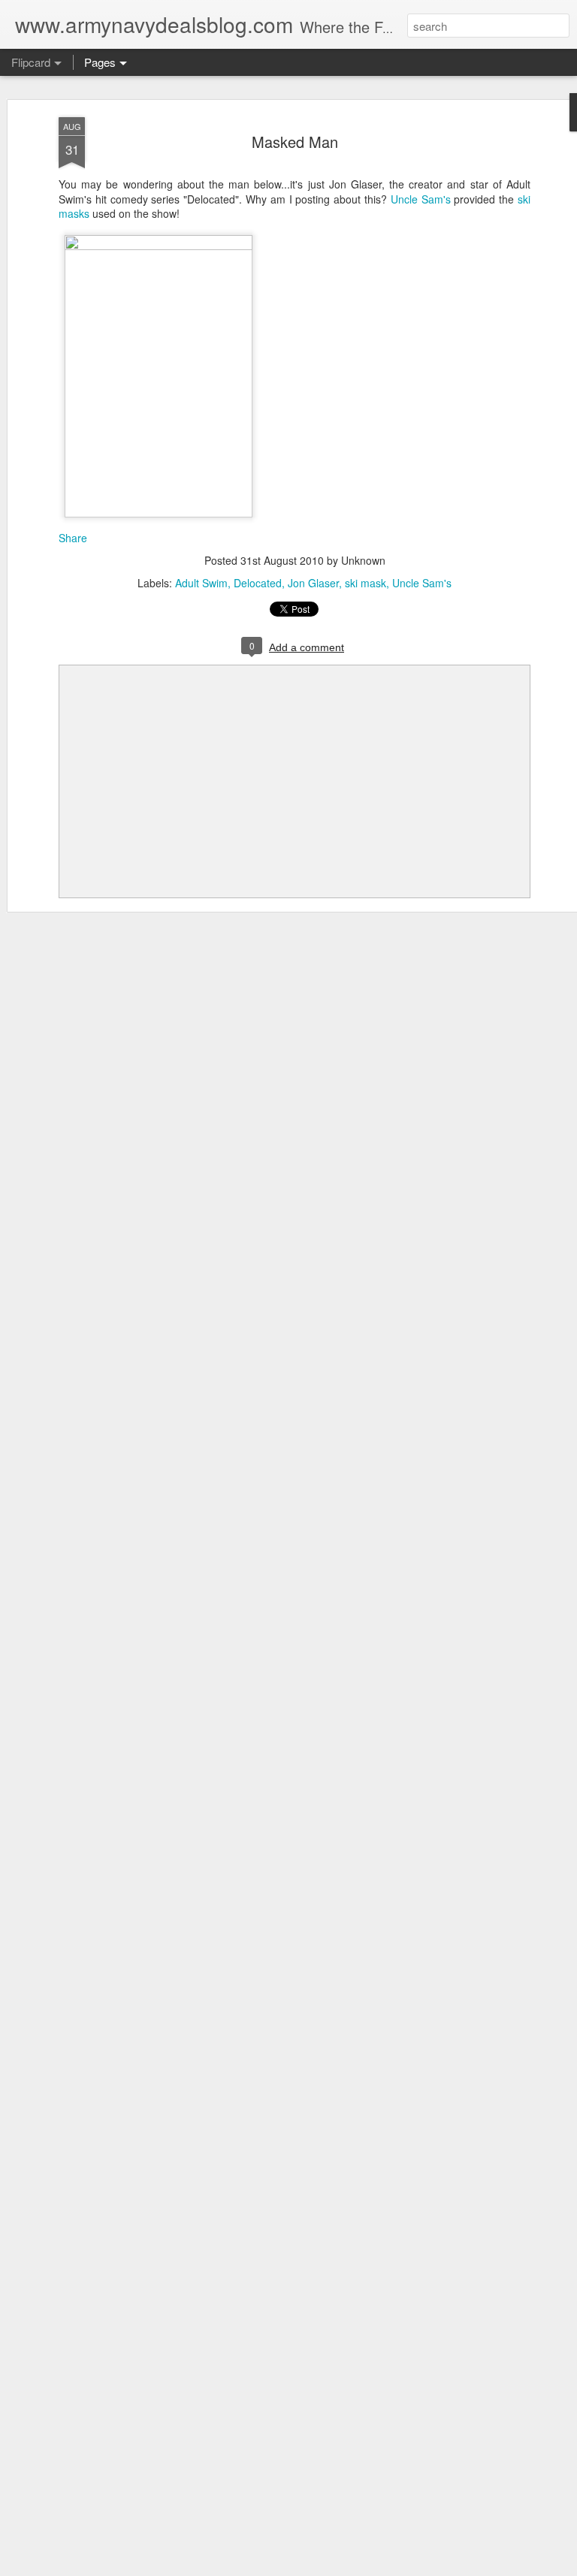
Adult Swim (201, 583)
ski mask (366, 583)
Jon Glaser (313, 583)
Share (73, 538)
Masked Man (295, 142)
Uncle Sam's (421, 199)
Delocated (258, 583)
